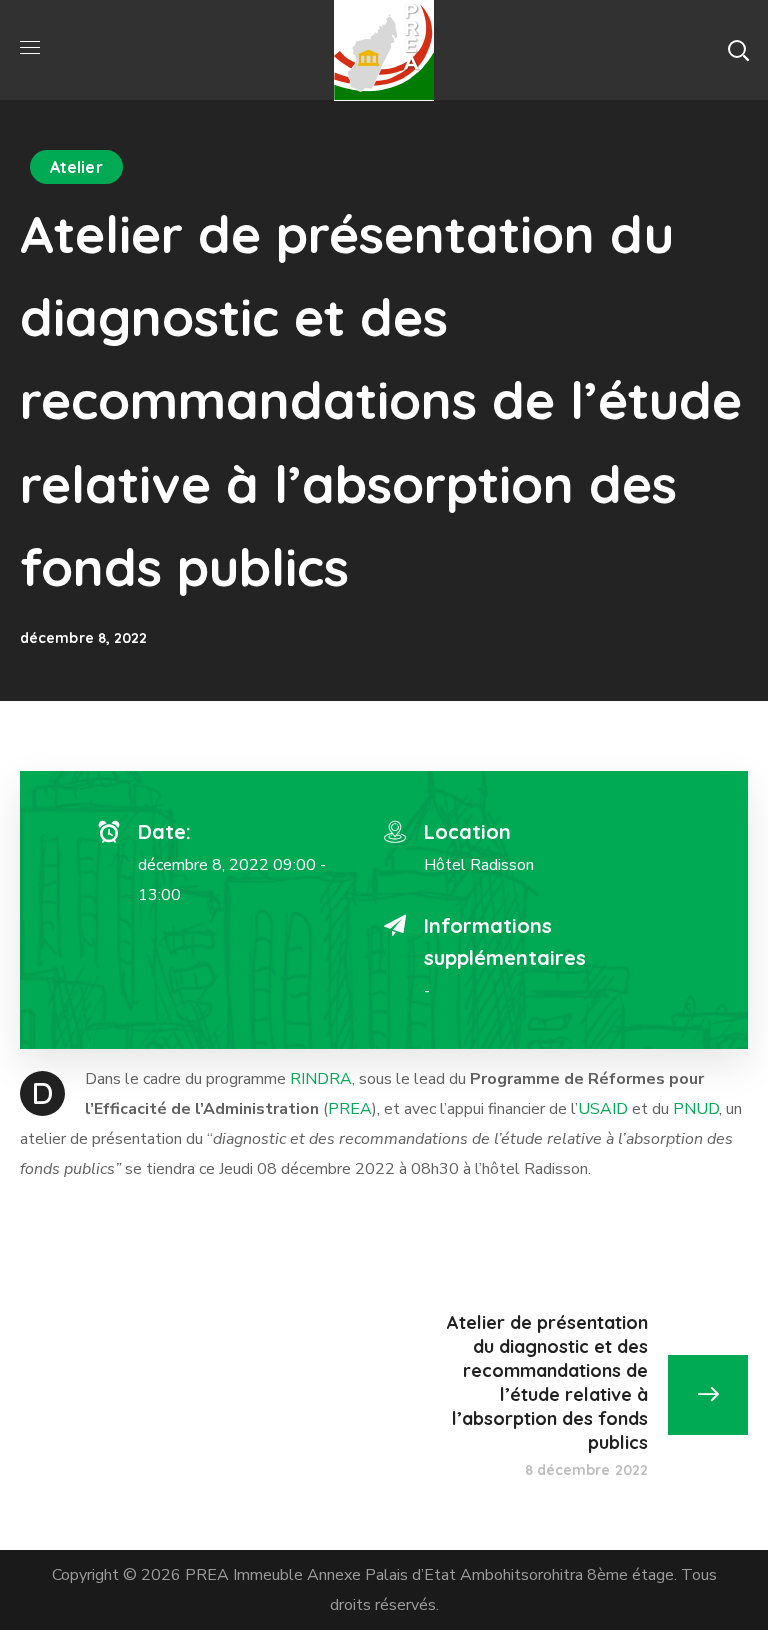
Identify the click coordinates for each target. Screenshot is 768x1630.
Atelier (76, 167)
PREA (350, 1109)
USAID (603, 1109)
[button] (738, 50)
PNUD (696, 1109)
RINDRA (321, 1079)
